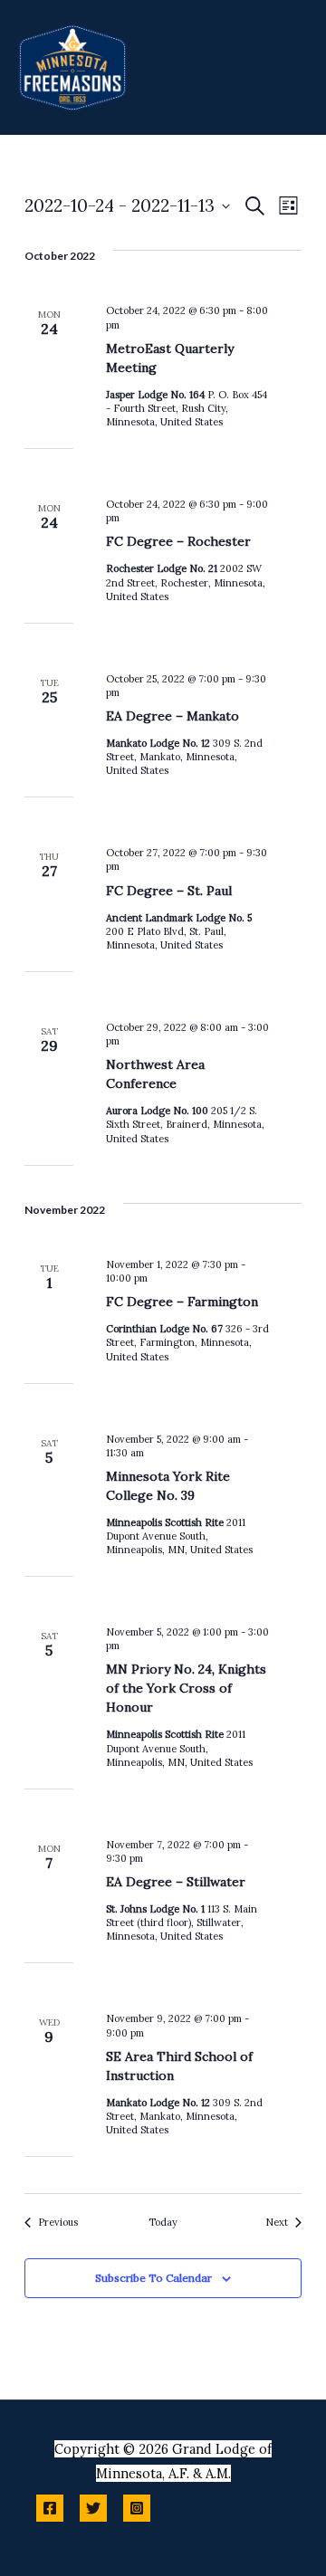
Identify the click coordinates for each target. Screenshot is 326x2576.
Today (163, 2222)
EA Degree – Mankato (173, 716)
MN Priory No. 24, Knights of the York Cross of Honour (186, 1688)
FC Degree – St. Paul (169, 891)
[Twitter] (93, 2508)
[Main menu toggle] (290, 67)
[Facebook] (50, 2508)
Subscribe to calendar (153, 2278)
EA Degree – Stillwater (176, 1882)
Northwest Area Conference (155, 1074)
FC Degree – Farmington (182, 1302)
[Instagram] (137, 2508)
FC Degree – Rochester (178, 541)
